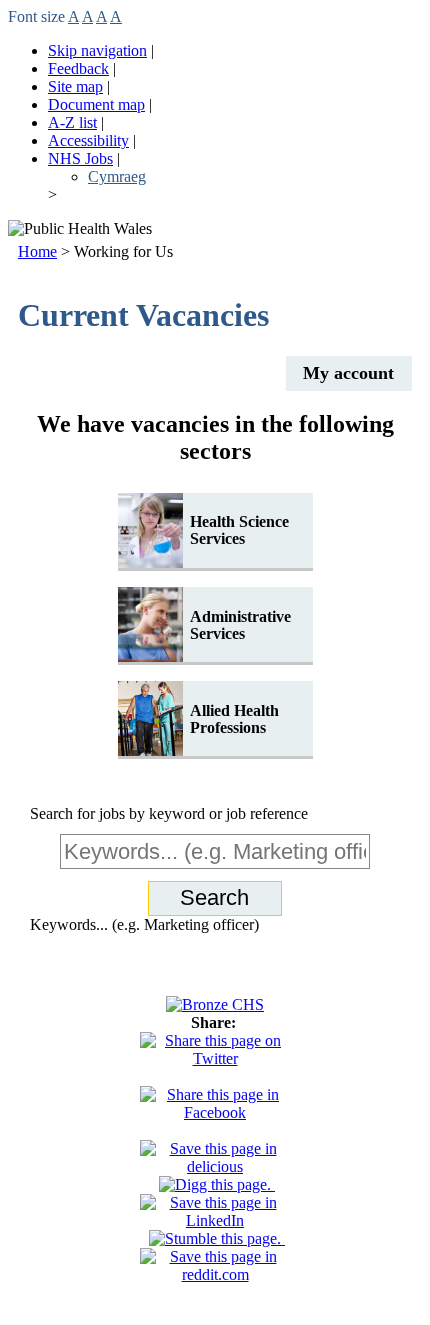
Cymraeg (117, 176)
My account (348, 373)
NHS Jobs (80, 158)
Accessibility (88, 140)
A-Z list (72, 122)
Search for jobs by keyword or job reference (169, 813)
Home (37, 251)
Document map (96, 104)
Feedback (78, 68)
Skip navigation (97, 50)
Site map (75, 86)
